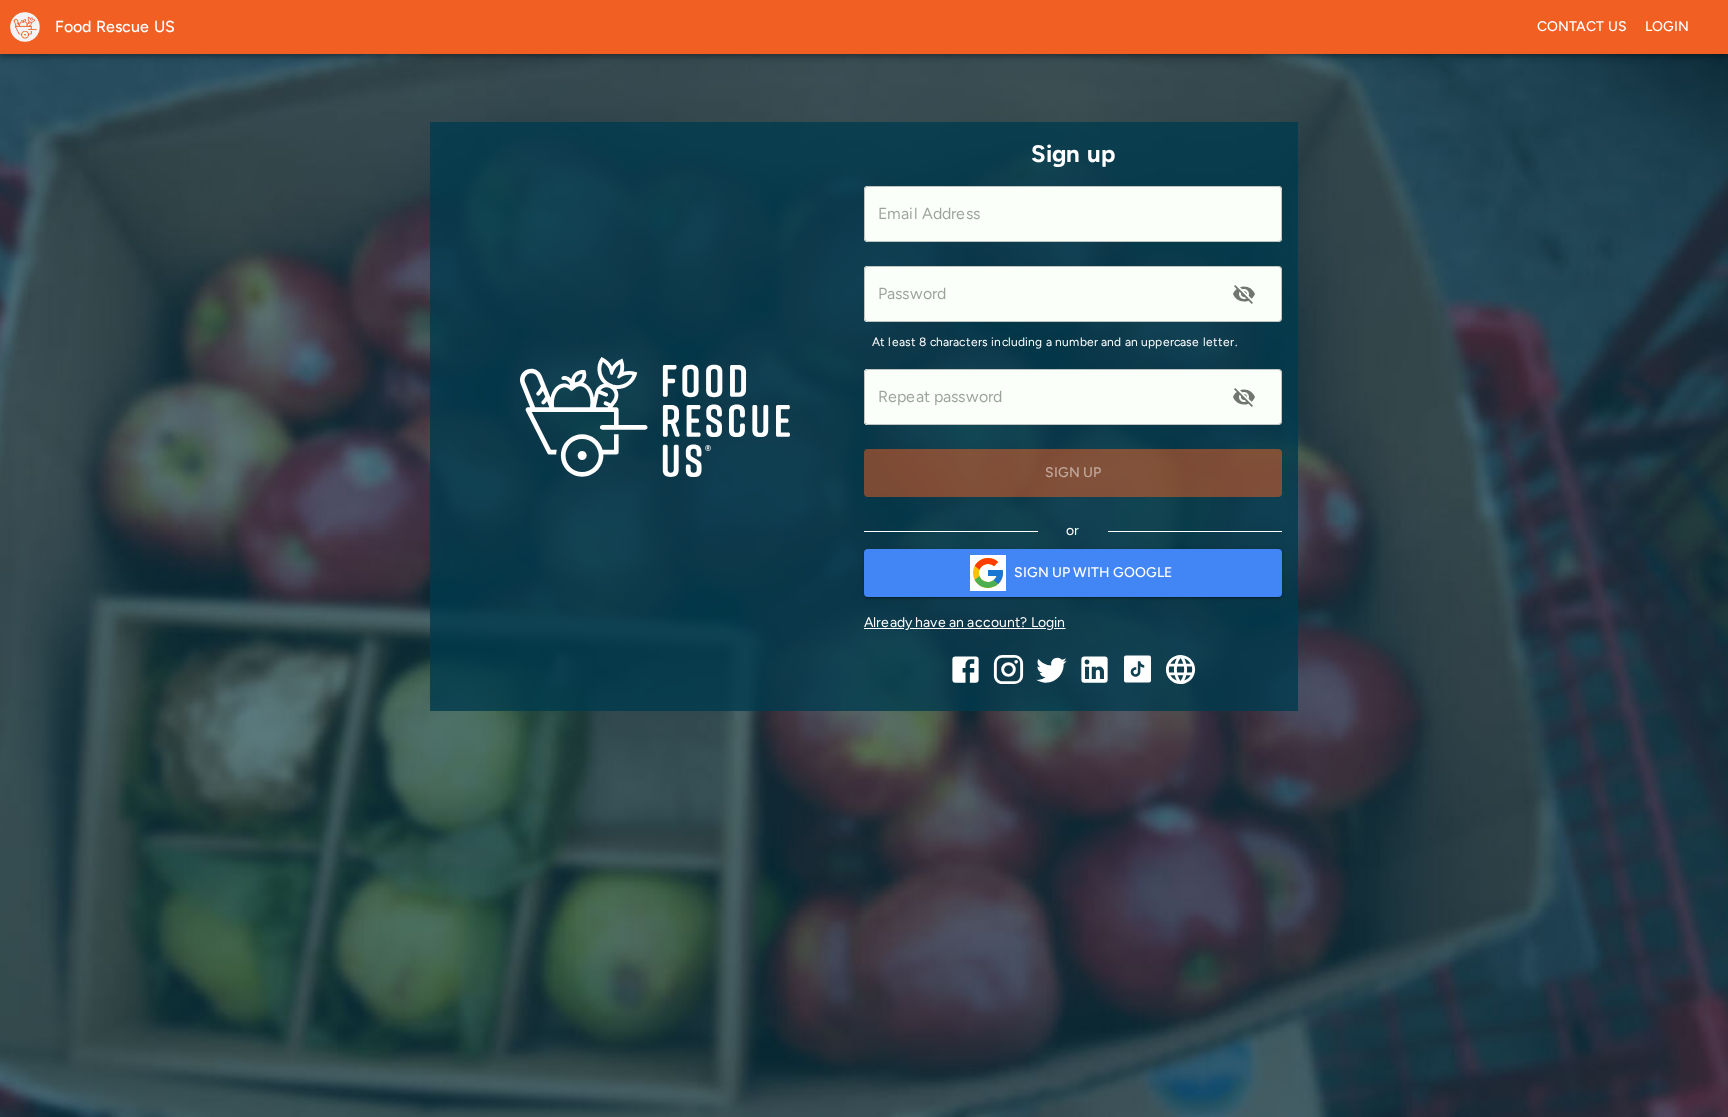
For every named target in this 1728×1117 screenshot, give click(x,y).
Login (1667, 26)
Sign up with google (1093, 572)
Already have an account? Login (965, 622)
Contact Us (1582, 26)
